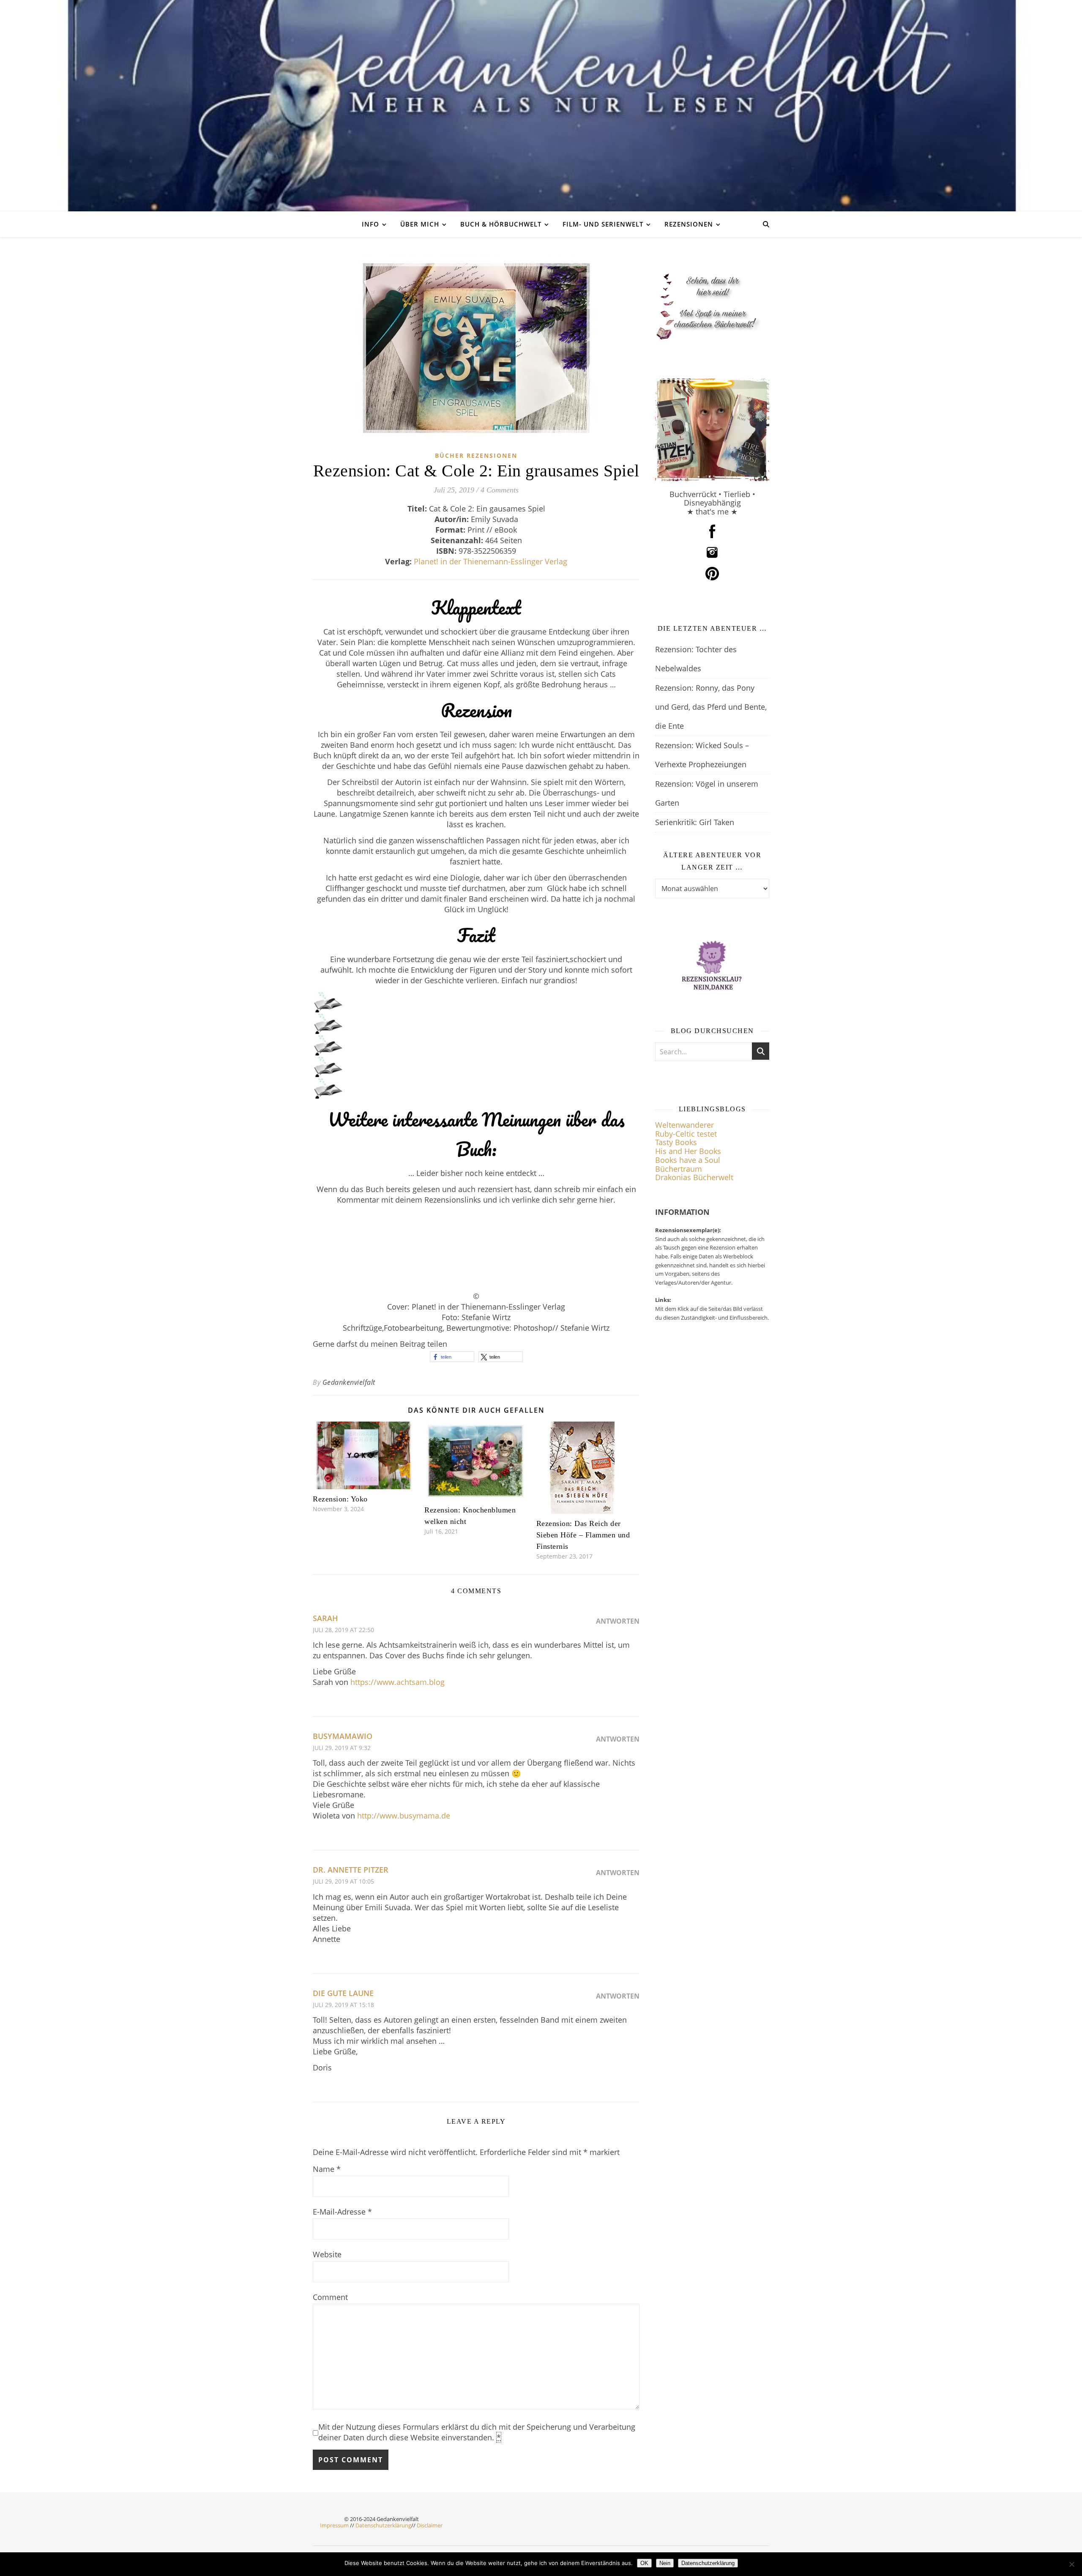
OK (644, 2563)
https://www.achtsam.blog (398, 1682)
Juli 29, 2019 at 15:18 (343, 2005)
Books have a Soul (688, 1160)
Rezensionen (689, 224)
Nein (665, 2563)
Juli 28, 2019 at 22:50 (343, 1630)
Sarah (325, 1618)
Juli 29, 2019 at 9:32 (342, 1748)
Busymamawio (343, 1736)
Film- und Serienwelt (603, 224)
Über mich (420, 224)
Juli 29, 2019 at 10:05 (343, 1881)
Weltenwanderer (684, 1125)
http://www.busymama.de (404, 1816)
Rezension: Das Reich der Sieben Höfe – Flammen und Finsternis (583, 1535)
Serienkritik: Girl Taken (695, 822)
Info (370, 224)
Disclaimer (430, 2525)
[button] (452, 1357)
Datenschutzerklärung (383, 2525)
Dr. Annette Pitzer (351, 1870)
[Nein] (1071, 2564)
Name (327, 2169)
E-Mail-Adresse (342, 2212)
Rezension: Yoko (340, 1499)
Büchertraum (679, 1169)
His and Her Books (688, 1151)
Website (327, 2254)
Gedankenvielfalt (349, 1382)
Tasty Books (676, 1142)
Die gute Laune (343, 1993)
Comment (330, 2297)
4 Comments (500, 490)
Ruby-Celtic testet (686, 1134)
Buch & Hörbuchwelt (501, 224)
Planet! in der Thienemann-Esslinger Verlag (490, 561)
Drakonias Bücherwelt (694, 1177)
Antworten (618, 1621)
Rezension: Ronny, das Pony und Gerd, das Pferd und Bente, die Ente (711, 707)
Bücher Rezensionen (476, 455)
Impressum (334, 2525)
